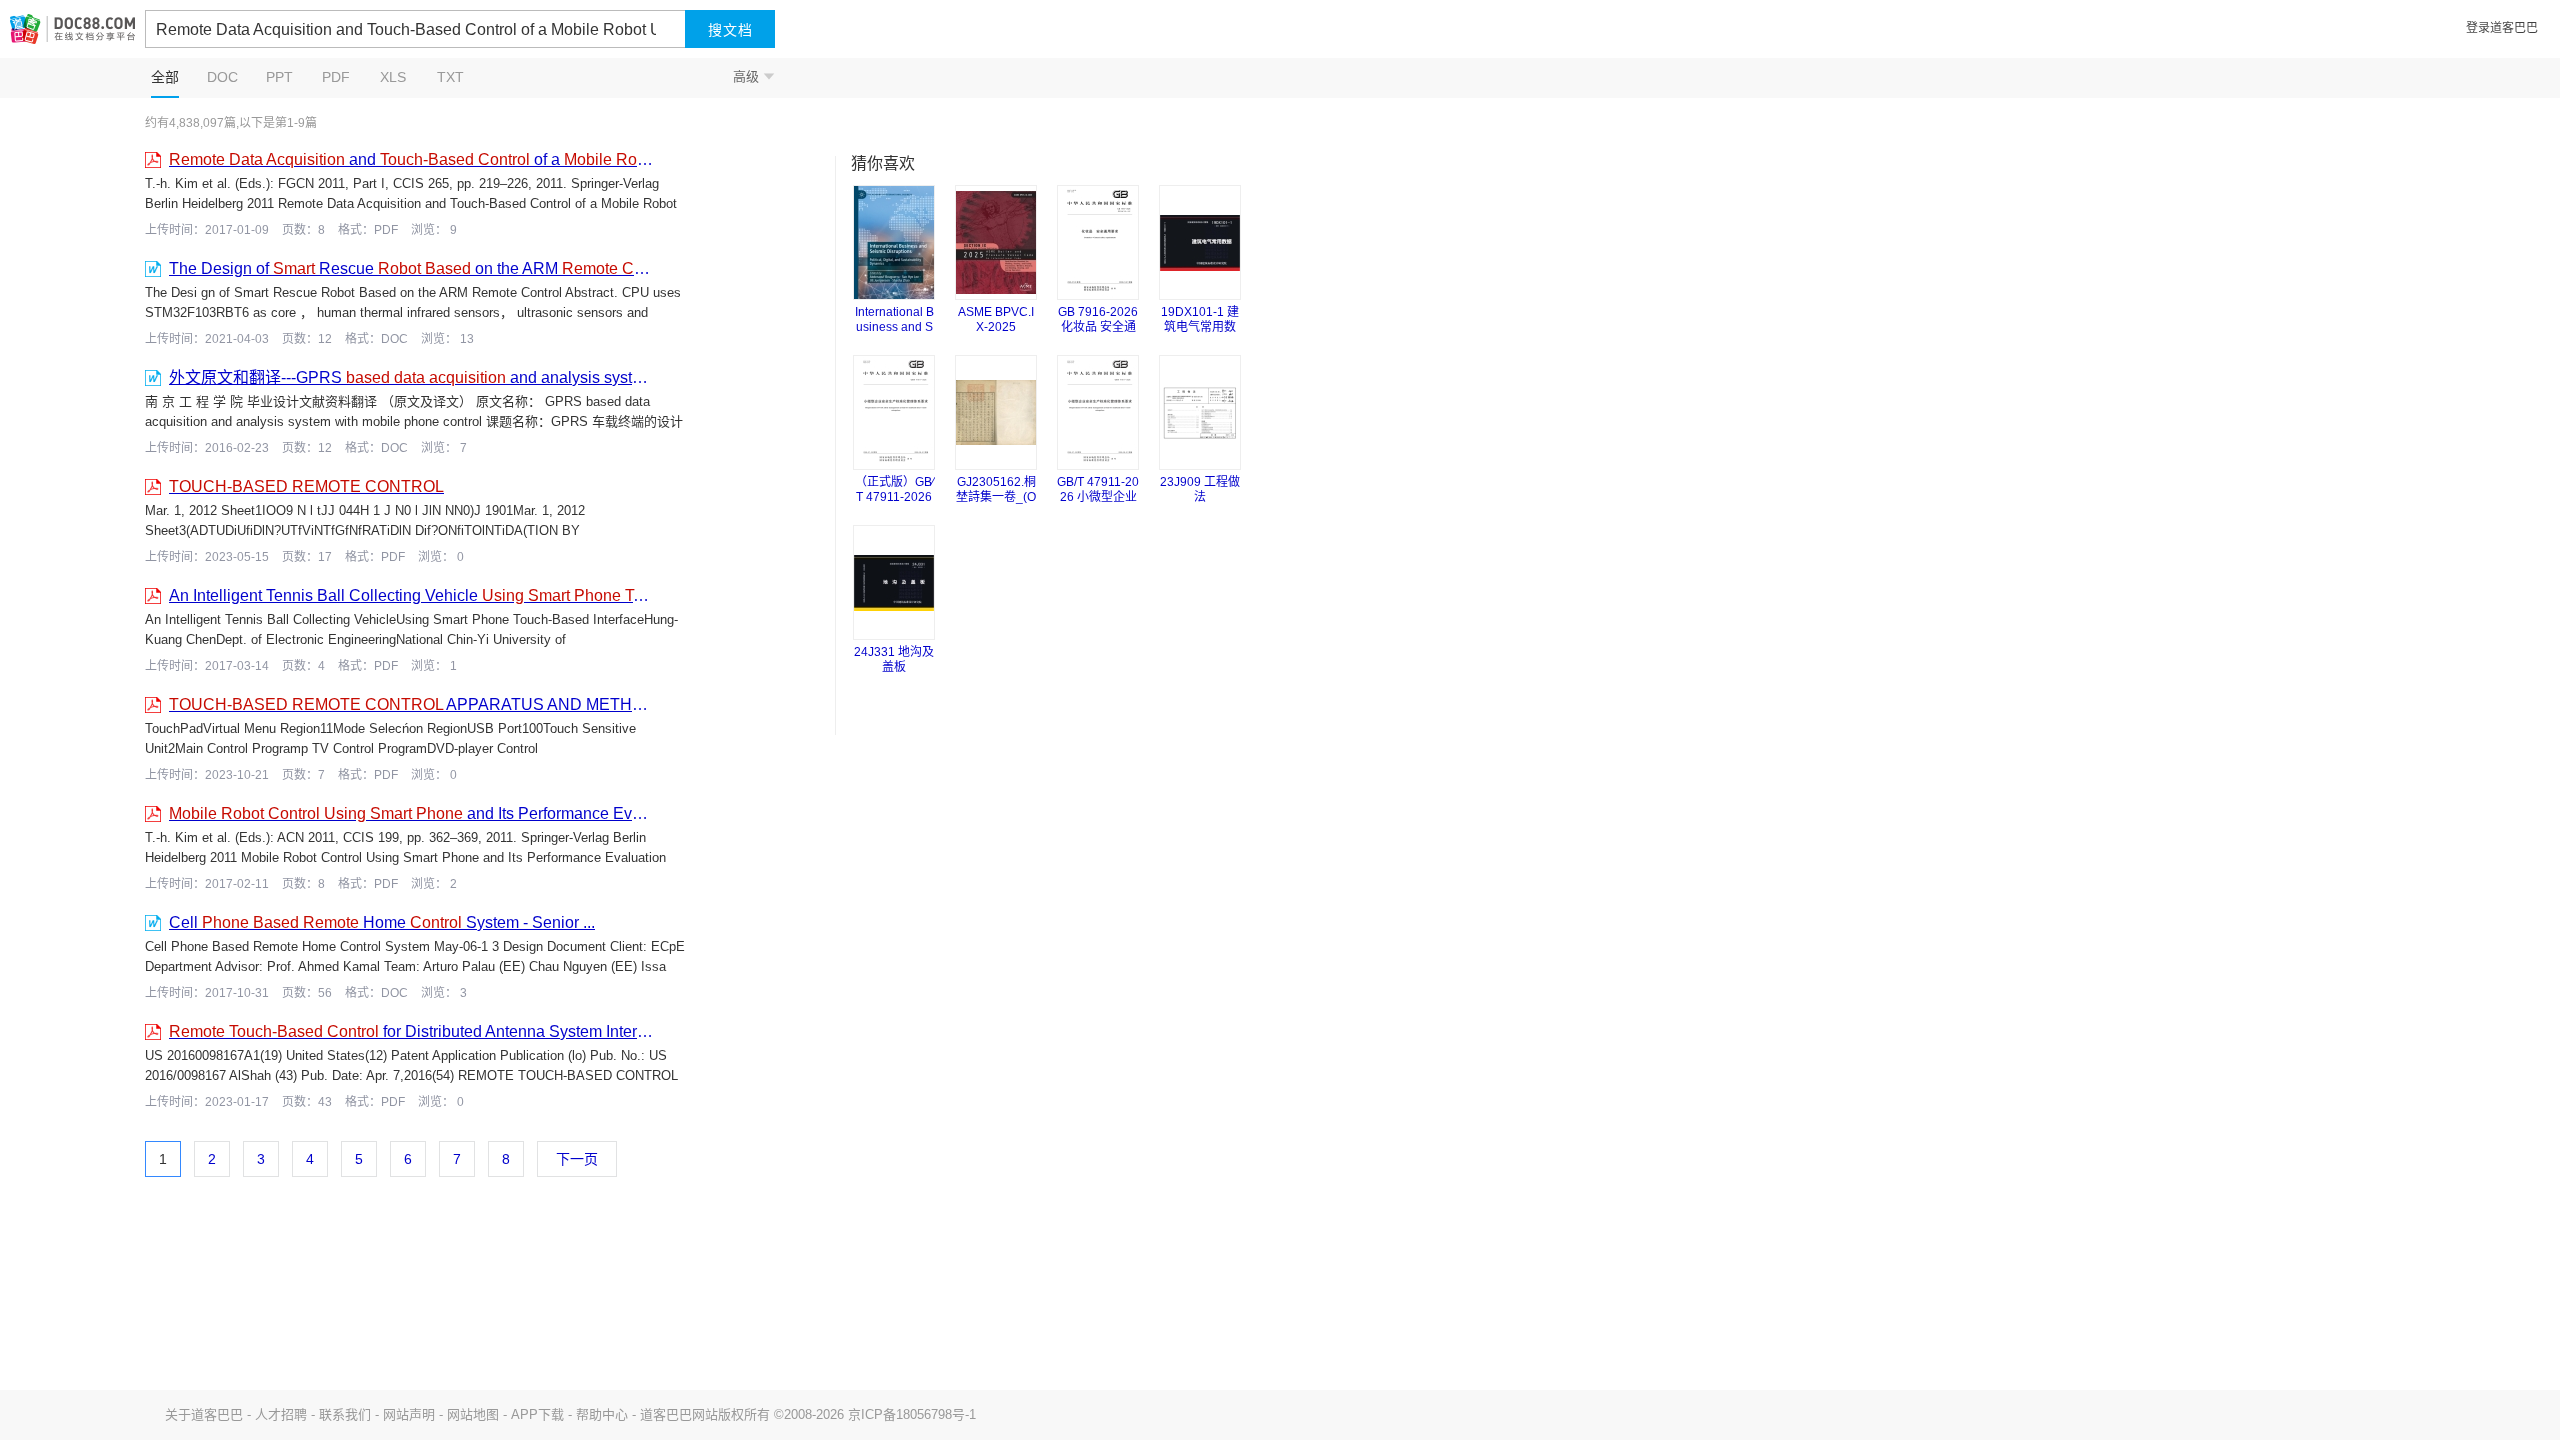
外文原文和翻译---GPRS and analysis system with (412, 377)
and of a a (412, 159)
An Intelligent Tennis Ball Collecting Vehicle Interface (412, 595)
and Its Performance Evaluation (412, 813)
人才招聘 (281, 1414)
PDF (336, 77)
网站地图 (473, 1414)
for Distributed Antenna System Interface (412, 1031)
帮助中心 (602, 1414)
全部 (165, 77)
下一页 (577, 1159)
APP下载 (537, 1414)
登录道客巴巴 (2502, 28)
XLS (393, 77)
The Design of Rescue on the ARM (412, 268)
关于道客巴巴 (204, 1414)
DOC (222, 77)
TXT (450, 77)
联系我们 (345, 1414)
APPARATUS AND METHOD (412, 704)
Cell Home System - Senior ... (382, 922)
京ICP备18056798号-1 (912, 1414)
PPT (279, 77)
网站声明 (409, 1414)
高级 (754, 76)
